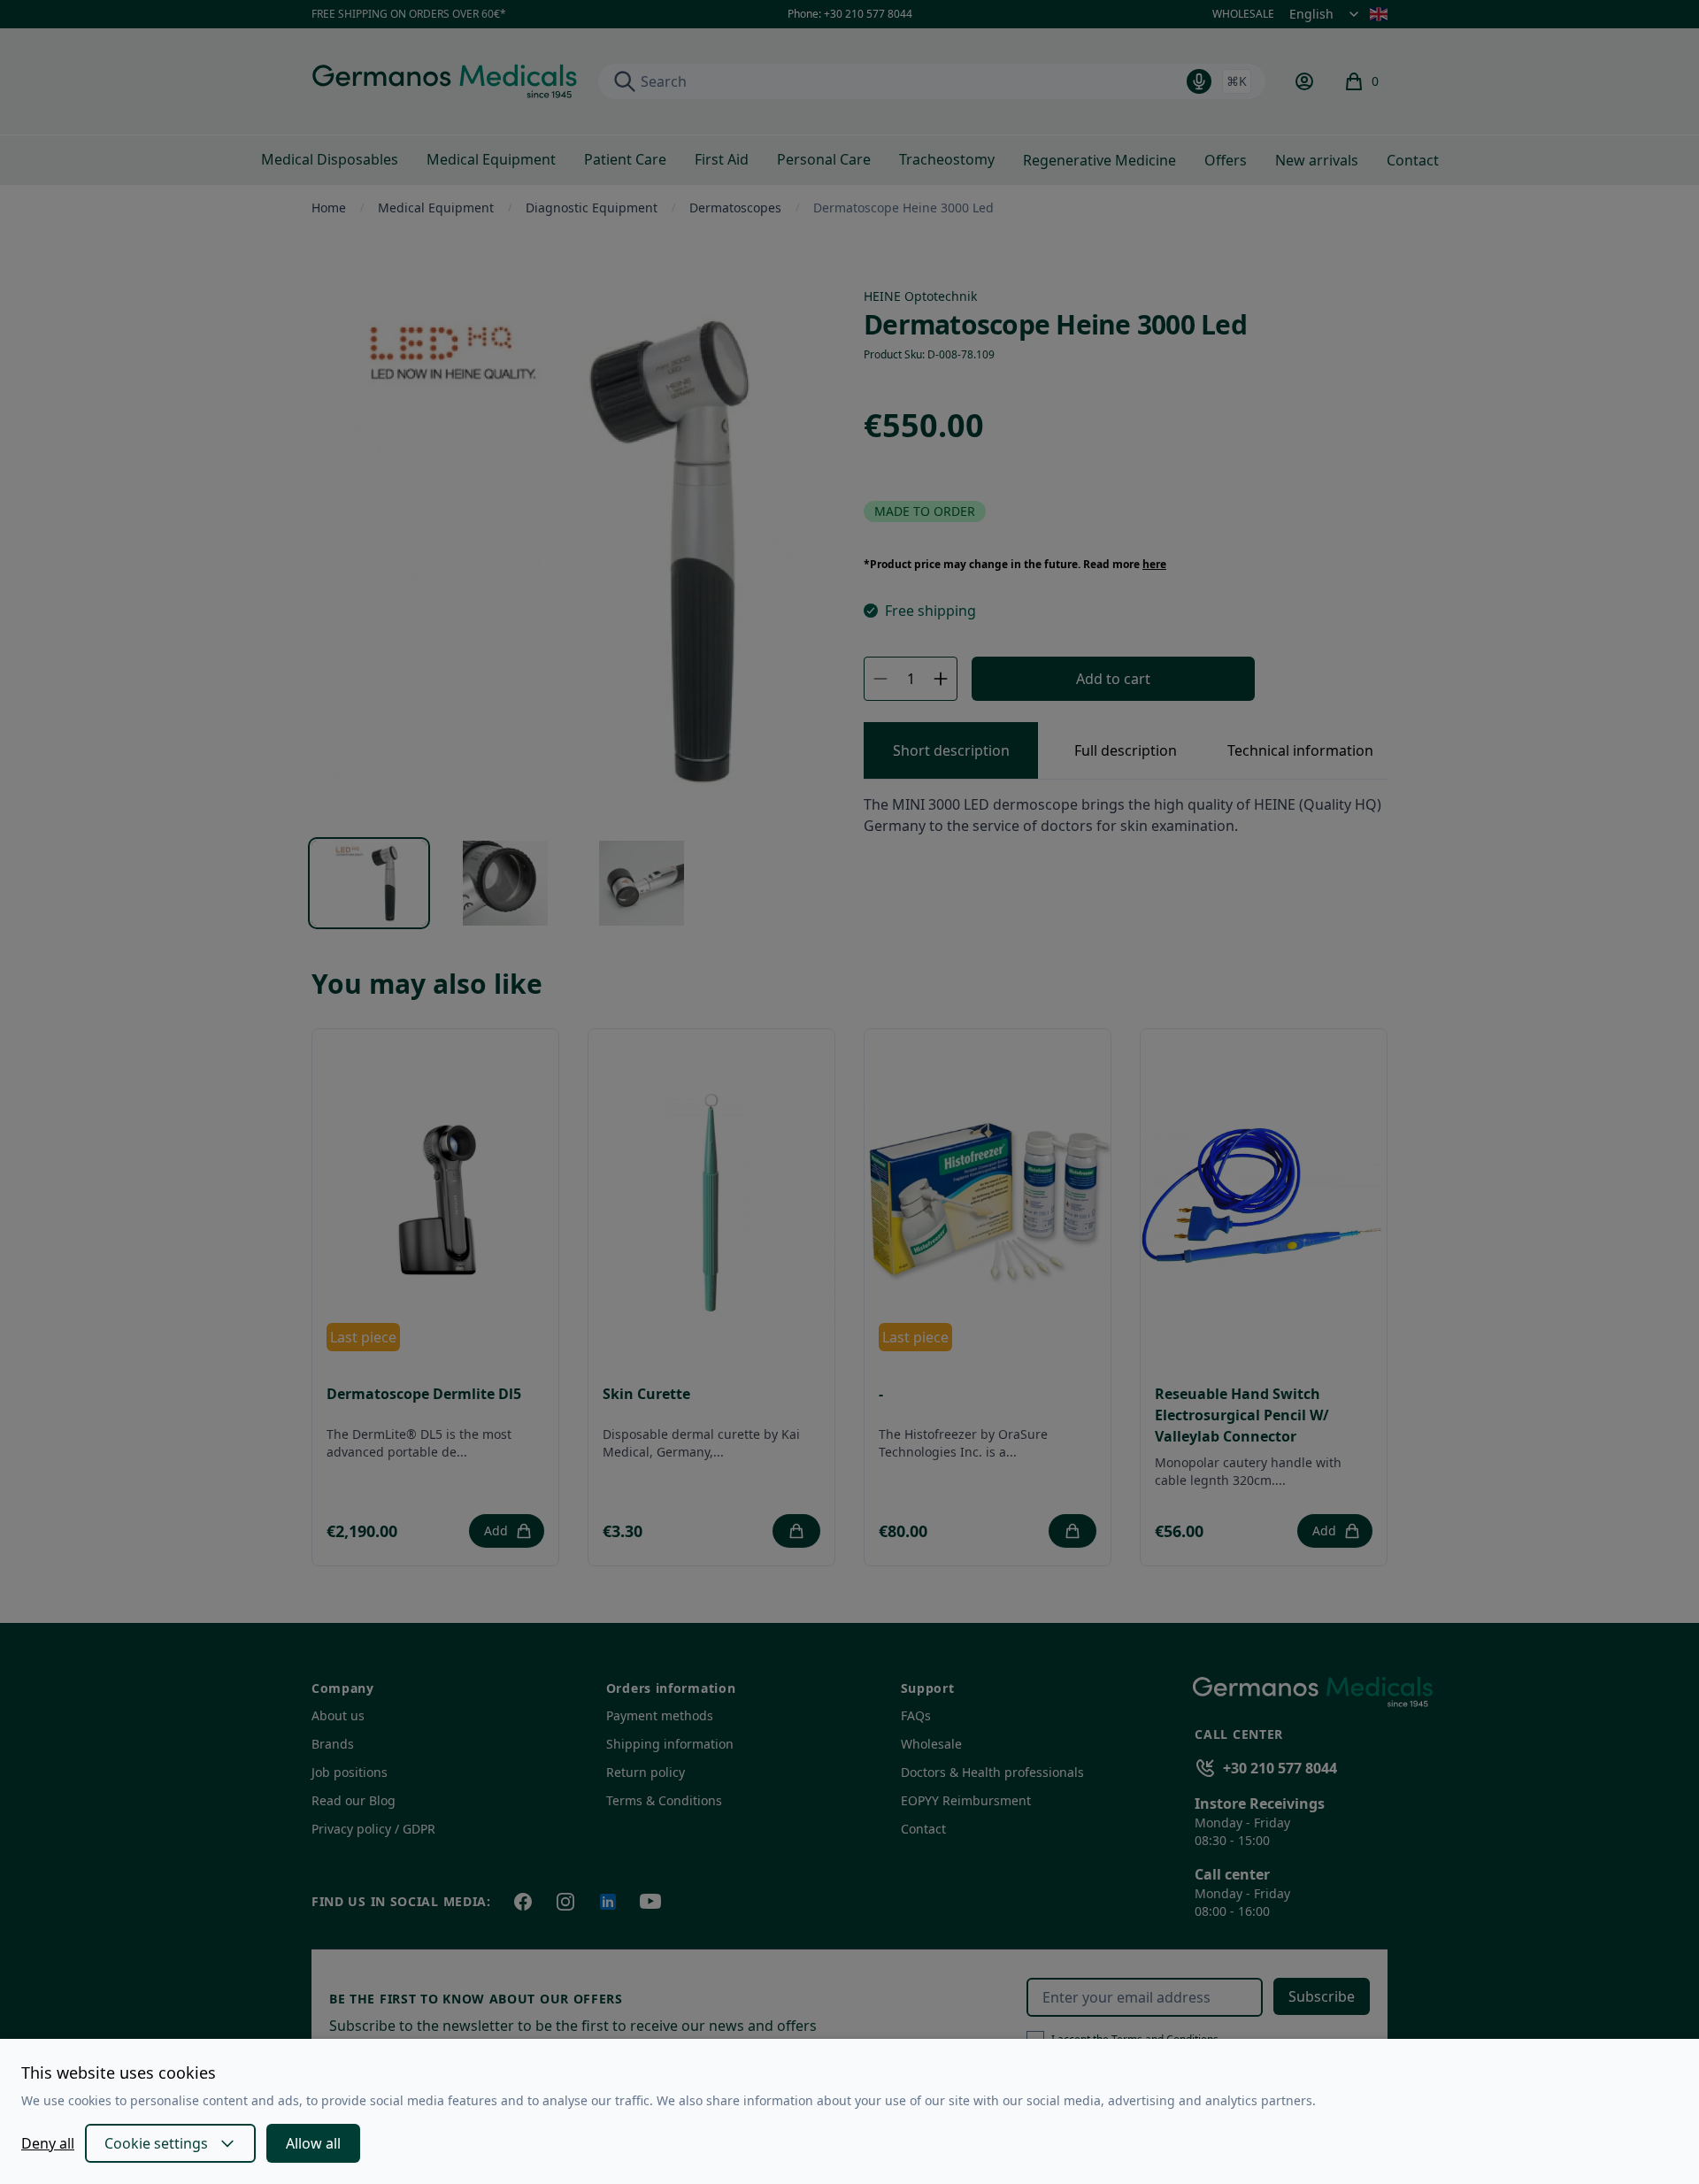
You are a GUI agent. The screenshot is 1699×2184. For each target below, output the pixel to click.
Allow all (313, 2143)
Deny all (48, 2143)
